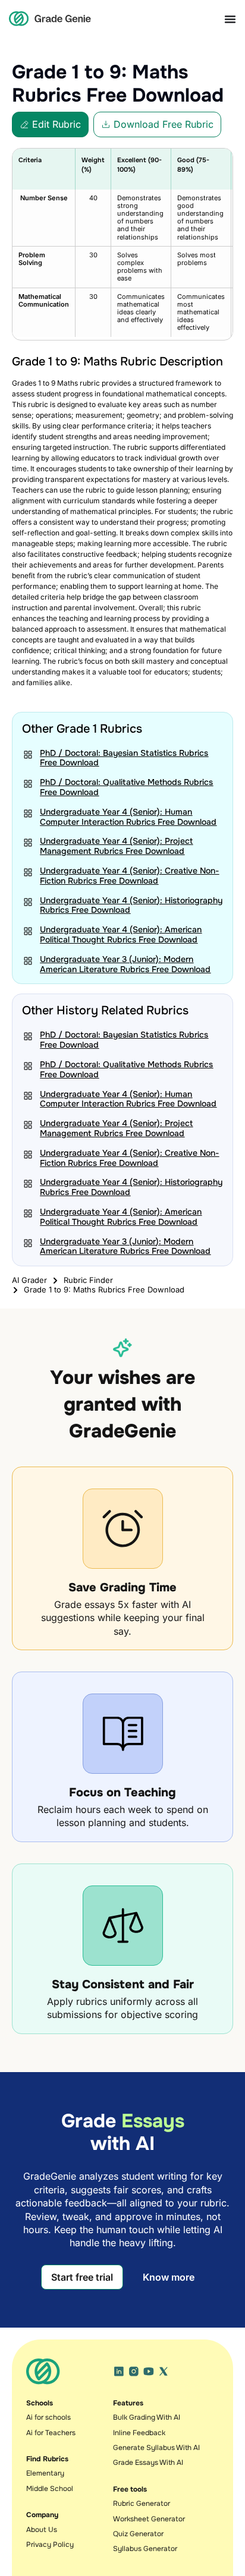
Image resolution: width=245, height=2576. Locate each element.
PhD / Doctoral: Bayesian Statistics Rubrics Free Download (124, 758)
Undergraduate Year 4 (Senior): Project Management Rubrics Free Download (116, 846)
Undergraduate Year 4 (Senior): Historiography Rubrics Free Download (131, 905)
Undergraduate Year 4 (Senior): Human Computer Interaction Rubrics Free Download (128, 817)
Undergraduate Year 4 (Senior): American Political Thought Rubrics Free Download (121, 934)
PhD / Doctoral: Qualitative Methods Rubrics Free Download (126, 787)
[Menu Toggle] (230, 19)
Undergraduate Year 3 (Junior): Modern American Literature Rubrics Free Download (125, 964)
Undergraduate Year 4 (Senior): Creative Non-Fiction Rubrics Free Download (129, 876)
